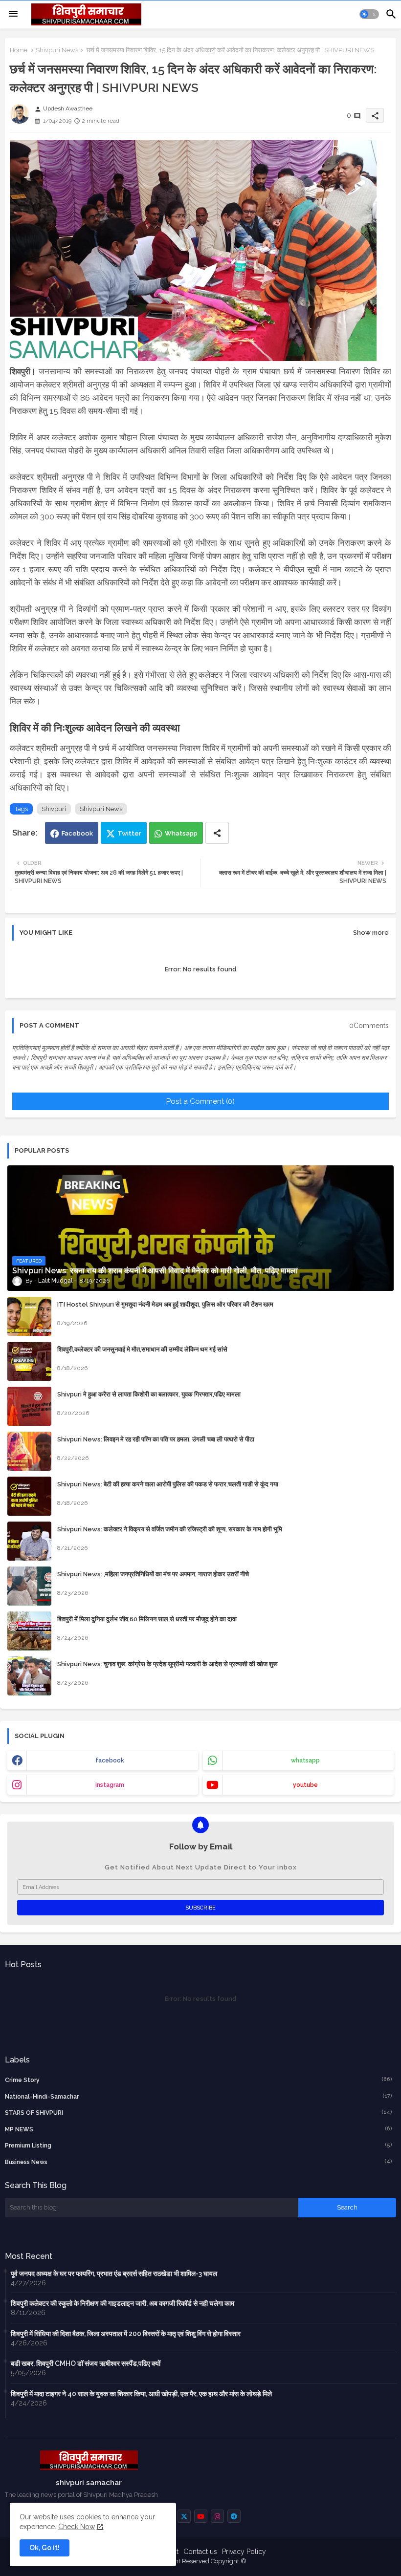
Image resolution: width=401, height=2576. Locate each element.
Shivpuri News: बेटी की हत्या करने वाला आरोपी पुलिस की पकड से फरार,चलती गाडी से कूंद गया (168, 1484)
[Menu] (13, 14)
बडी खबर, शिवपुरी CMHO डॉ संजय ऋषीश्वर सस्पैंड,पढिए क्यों (86, 2363)
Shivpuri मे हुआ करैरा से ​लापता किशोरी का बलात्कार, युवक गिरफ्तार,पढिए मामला (149, 1394)
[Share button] (217, 833)
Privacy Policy (244, 2552)
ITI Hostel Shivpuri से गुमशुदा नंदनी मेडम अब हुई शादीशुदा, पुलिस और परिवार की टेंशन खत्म (165, 1304)
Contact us (200, 2552)
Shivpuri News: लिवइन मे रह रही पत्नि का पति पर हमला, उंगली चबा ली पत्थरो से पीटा (156, 1439)
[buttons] (184, 2516)
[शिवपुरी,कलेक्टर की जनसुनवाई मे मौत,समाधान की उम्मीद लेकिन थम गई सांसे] (29, 1361)
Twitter (129, 833)
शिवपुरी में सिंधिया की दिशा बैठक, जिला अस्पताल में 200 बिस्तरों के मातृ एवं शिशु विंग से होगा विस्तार (126, 2334)
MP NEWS (199, 2129)
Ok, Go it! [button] (45, 2548)
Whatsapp (181, 833)
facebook (110, 1760)
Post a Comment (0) (200, 1101)
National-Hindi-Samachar (199, 2096)
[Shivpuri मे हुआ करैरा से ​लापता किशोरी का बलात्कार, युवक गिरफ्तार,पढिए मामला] (29, 1406)
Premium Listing (199, 2145)
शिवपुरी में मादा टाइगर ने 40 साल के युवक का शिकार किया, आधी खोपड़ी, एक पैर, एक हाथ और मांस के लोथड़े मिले (141, 2394)
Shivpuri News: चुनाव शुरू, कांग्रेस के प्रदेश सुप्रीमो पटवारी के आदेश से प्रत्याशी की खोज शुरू (167, 1664)
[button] (369, 14)
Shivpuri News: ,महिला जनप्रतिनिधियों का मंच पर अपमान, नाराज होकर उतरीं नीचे (153, 1574)
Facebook (77, 833)
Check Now (77, 2527)
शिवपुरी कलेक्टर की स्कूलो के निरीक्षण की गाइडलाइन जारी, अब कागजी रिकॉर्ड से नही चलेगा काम (123, 2303)
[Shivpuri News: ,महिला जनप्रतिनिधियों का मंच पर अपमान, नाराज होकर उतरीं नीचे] (29, 1586)
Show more (371, 933)
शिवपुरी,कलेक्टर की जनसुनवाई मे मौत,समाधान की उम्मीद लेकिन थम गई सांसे (142, 1349)
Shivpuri (54, 809)
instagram (110, 1785)
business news (199, 2162)
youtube (305, 1785)
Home (19, 50)
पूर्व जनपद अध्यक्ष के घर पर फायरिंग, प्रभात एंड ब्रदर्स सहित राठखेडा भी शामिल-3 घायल (114, 2274)
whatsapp (305, 1760)
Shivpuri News (57, 50)
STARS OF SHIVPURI (199, 2113)
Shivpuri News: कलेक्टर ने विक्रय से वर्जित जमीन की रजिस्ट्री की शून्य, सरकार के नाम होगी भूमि (170, 1529)
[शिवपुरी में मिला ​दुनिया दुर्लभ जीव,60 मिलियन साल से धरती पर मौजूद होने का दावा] (29, 1631)
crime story (199, 2080)
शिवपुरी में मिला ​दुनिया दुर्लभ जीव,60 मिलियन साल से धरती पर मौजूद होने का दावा (147, 1619)
